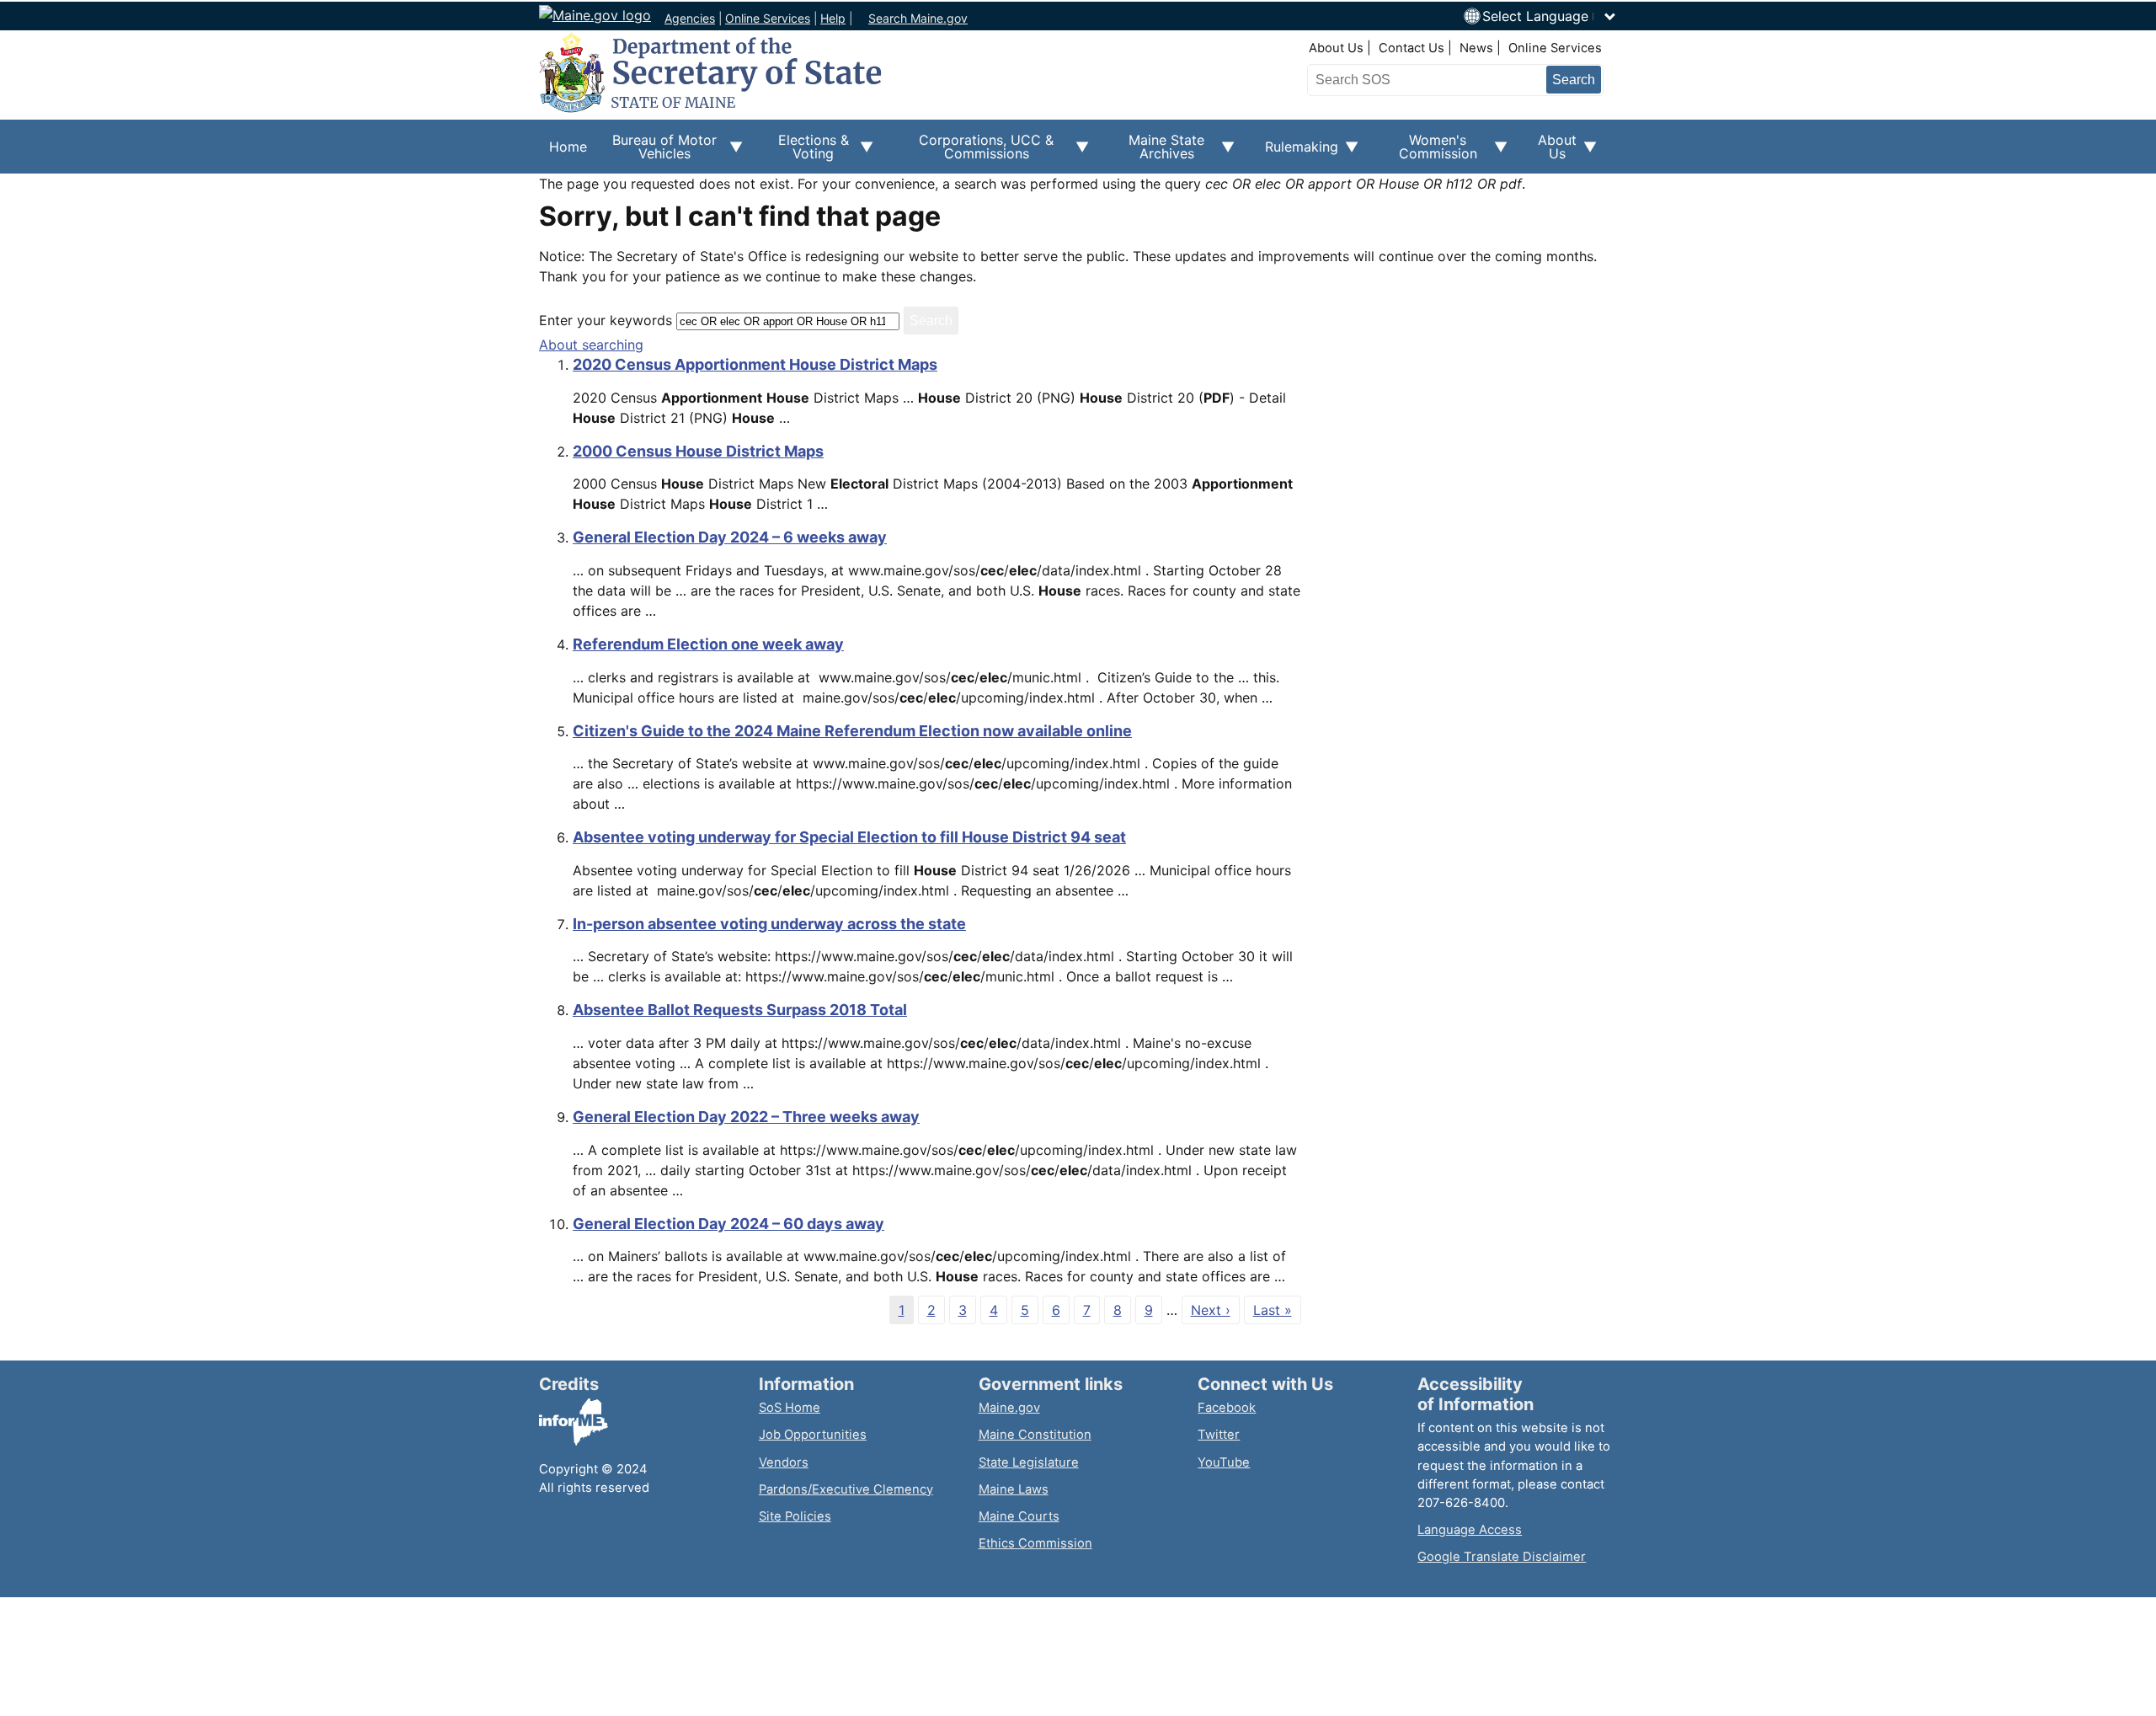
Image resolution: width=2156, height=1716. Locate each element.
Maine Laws (1014, 1489)
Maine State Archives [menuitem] (1157, 152)
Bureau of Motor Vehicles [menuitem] (657, 152)
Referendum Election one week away (708, 644)
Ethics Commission (1035, 1543)
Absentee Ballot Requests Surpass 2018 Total (740, 1010)
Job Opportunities (813, 1435)
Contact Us (1412, 48)
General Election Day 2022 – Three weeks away (746, 1117)
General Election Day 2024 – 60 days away (728, 1224)
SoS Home (790, 1408)
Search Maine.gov (918, 18)
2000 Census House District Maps (698, 451)
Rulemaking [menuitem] (1297, 156)
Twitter (1219, 1435)
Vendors (784, 1462)
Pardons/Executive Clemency (846, 1489)
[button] (1550, 16)
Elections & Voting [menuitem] (806, 152)
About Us (1336, 48)
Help (833, 18)
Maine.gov (1009, 1408)
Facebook (1227, 1408)
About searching (591, 345)
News (1476, 48)
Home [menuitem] (568, 147)
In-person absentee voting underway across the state (769, 924)
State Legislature (1029, 1462)
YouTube (1224, 1462)
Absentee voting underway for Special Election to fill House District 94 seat (849, 837)
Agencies (690, 18)
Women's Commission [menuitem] (1428, 152)
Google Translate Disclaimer (1502, 1557)
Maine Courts (1019, 1516)
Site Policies (795, 1516)
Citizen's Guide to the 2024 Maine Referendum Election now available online (852, 731)
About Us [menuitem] (1552, 152)
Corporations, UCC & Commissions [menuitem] (974, 152)
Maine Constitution (1035, 1435)
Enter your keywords (606, 320)
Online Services (768, 18)
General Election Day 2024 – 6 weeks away (730, 537)
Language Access (1470, 1530)
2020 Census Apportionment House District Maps (755, 364)
